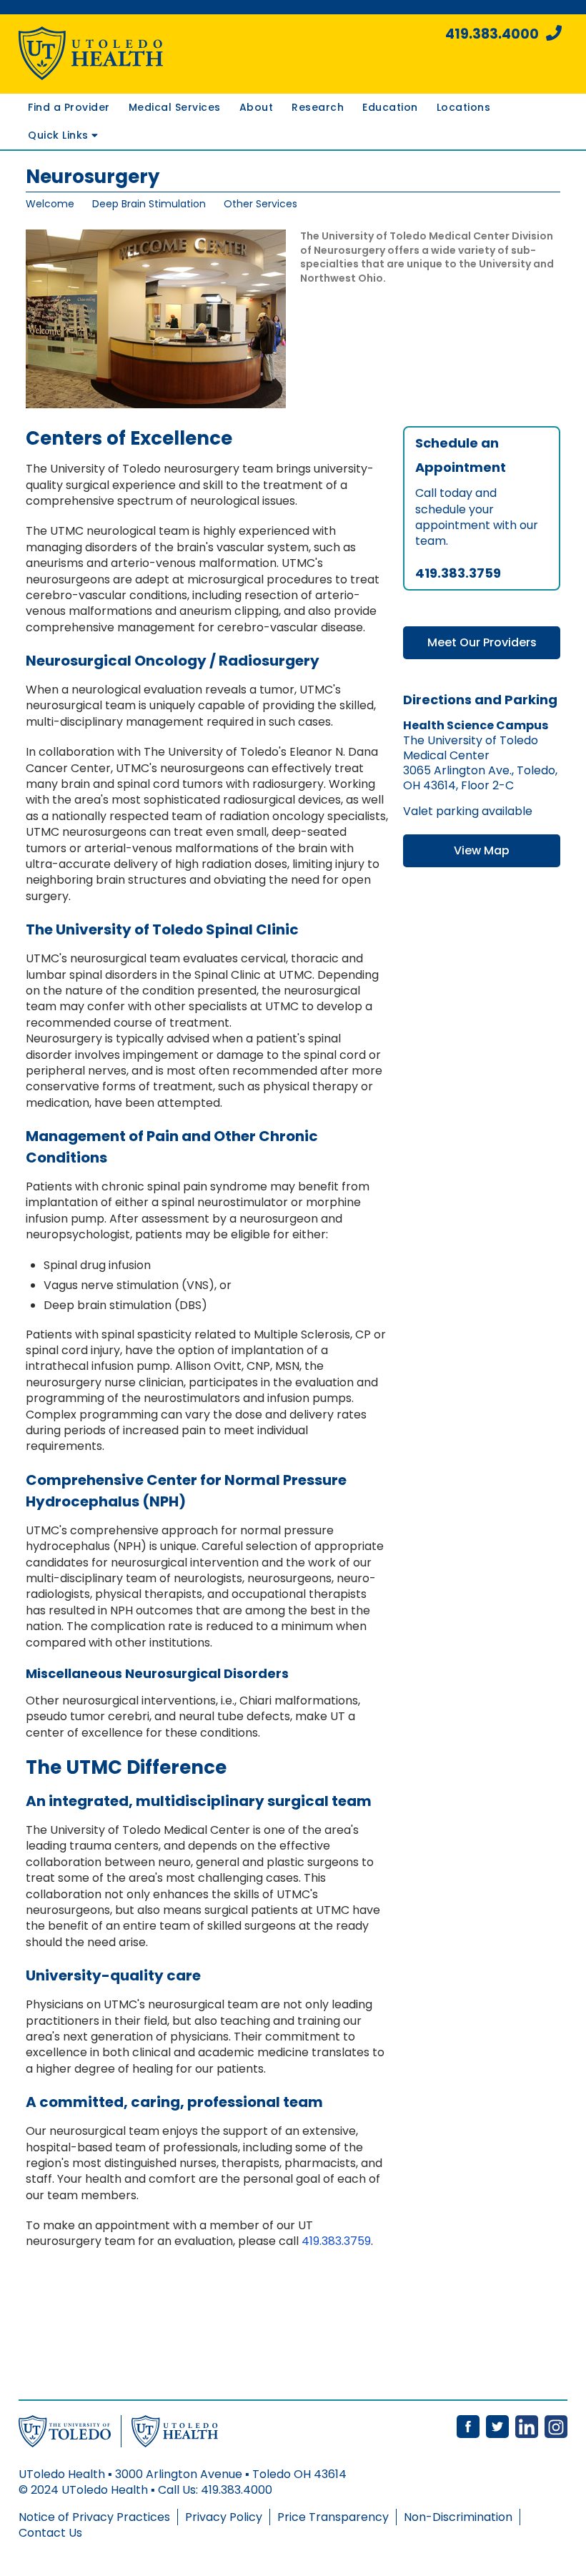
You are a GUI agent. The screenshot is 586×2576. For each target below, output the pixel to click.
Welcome (50, 204)
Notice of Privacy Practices (94, 2517)
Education (390, 107)
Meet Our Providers (482, 642)
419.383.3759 (336, 2241)
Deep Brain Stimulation (149, 204)
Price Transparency (333, 2517)
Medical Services (175, 107)
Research (318, 107)
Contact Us (50, 2533)
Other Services (260, 204)
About (257, 107)
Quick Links (60, 135)
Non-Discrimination (458, 2517)
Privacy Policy (224, 2517)
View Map (482, 850)
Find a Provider (69, 107)
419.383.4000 (492, 34)
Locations (464, 107)
